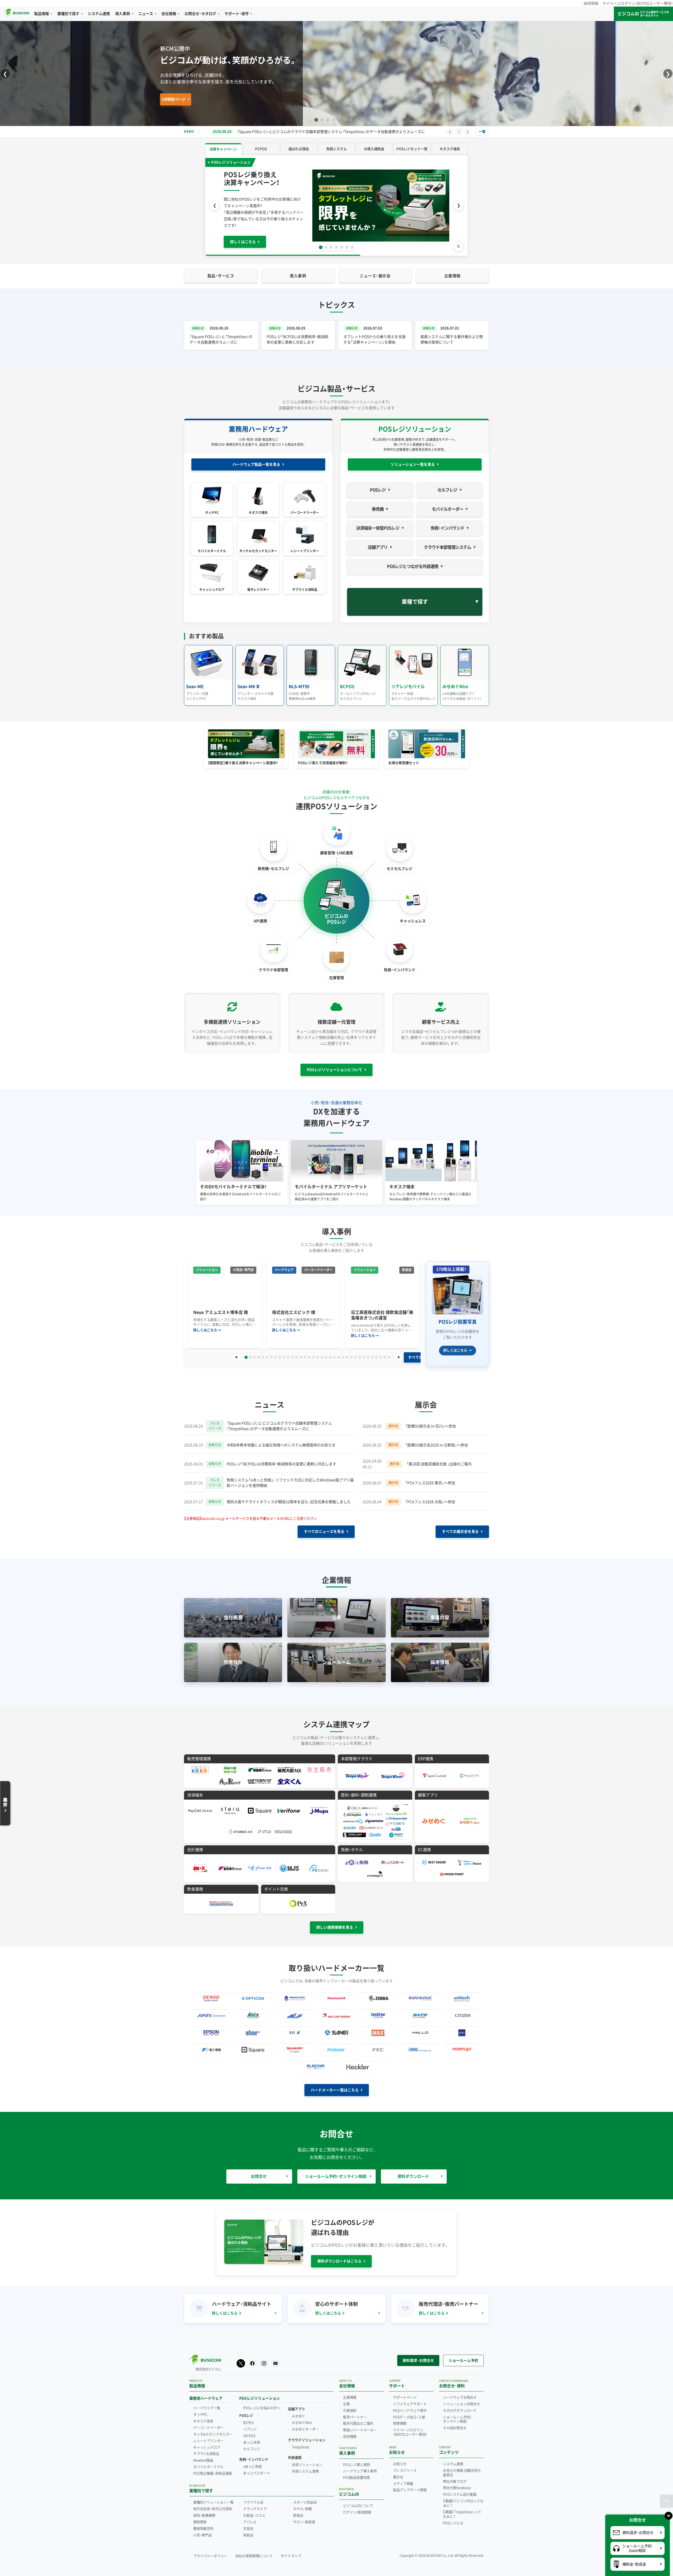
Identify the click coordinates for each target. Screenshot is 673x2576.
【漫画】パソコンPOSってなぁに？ (463, 2498)
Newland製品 (203, 2455)
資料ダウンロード (413, 2171)
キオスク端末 (203, 2415)
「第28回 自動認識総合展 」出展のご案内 (439, 1458)
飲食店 (298, 2510)
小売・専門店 (203, 2529)
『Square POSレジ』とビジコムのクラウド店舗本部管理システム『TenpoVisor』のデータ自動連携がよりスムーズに (279, 1420)
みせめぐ (299, 2410)
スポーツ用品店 (305, 2497)
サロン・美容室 (304, 2516)
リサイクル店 (253, 2497)
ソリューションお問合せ (462, 2398)
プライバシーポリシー (210, 2550)
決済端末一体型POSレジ (378, 522)
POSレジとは (453, 2517)
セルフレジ (447, 484)
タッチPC (200, 2409)
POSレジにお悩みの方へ (262, 2402)
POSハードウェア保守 (410, 2405)
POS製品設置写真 (356, 2472)
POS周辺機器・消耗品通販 (213, 2468)
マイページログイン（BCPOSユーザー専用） (638, 3)
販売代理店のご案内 (358, 2418)
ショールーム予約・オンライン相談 (336, 2171)
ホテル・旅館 (302, 2503)
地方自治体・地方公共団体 (213, 2503)
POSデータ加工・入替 (409, 2411)
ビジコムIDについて (358, 2500)
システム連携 (453, 2458)
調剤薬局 (200, 2516)
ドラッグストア (255, 2503)
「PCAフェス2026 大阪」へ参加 (430, 1496)
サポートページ (405, 2392)
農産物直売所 (203, 2523)
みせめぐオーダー (305, 2424)
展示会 (398, 2471)
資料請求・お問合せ (418, 2354)
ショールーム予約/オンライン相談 (457, 2413)
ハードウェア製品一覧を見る (256, 459)
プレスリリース (405, 2465)
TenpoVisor (301, 2441)
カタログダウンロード (460, 2405)
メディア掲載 (403, 2478)
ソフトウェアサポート (410, 2398)
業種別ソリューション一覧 (213, 2497)
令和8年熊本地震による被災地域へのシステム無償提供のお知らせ (281, 1439)
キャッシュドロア (207, 2441)
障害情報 (400, 2418)
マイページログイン (410, 2427)
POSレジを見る (205, 99)
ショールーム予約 (463, 2354)
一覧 (482, 132)
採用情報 (591, 3)
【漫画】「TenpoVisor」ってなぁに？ (462, 2509)
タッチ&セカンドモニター (213, 2428)
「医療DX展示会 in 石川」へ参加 (430, 1420)
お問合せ (259, 2171)
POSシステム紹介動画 (460, 2489)
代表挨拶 (350, 2405)
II (459, 132)
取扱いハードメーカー (360, 2424)
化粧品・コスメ (254, 2510)
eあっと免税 (253, 2461)
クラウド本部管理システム (447, 542)
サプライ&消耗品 (206, 2448)
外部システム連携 (305, 2466)
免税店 (248, 2529)
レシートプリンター (208, 2435)
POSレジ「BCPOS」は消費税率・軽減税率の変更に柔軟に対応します (281, 1458)
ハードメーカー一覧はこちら (335, 2084)
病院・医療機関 (204, 2510)
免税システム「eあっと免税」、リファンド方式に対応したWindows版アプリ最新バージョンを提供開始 (321, 132)
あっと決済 (252, 2436)
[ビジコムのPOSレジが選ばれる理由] (336, 203)
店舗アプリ (378, 542)
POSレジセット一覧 (275, 99)
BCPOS (249, 2417)
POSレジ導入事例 (356, 2459)
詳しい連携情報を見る (335, 1922)
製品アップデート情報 (410, 2484)
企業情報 (350, 2392)
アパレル (250, 2516)
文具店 (248, 2523)
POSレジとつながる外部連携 (413, 560)
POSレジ (378, 484)
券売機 (378, 503)
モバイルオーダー (447, 503)
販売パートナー (355, 2411)
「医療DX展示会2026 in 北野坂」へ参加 (437, 1439)
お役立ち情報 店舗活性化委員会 (462, 2467)
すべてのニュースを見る (324, 1526)
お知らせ (400, 2458)
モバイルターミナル (208, 2461)
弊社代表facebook (457, 2482)
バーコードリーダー (208, 2422)
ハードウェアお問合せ (460, 2392)
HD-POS (249, 2430)
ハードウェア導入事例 (360, 2465)
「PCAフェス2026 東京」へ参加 (430, 1477)
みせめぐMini (302, 2417)
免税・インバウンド (447, 522)
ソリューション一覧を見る (413, 459)
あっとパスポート (257, 2467)
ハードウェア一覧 (207, 2402)
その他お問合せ (455, 2422)
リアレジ (250, 2424)
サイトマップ (291, 2550)
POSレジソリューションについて (335, 1064)
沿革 (346, 2398)
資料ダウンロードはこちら (339, 2255)
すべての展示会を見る (460, 1526)
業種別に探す (238, 99)
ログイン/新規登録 (357, 2506)
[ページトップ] (666, 2501)
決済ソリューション (307, 2459)
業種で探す (415, 596)
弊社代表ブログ (455, 2476)
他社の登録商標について (254, 2550)
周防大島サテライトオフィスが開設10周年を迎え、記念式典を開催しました (289, 1496)
